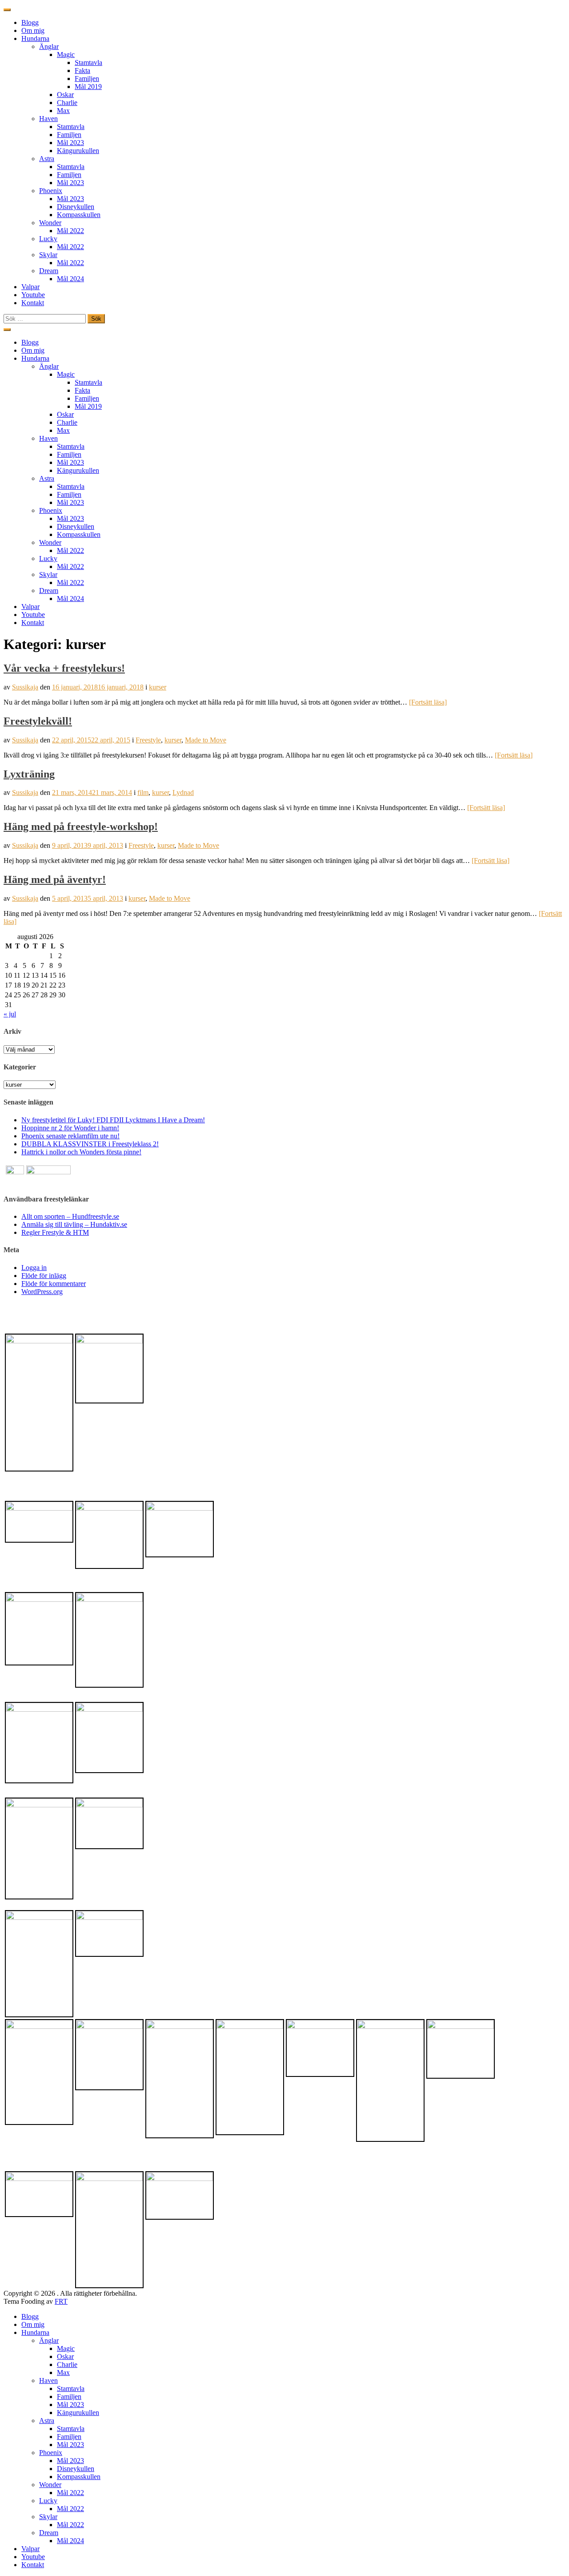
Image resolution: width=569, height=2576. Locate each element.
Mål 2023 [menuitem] (70, 2405)
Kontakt (33, 303)
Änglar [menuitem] (49, 2340)
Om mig (33, 30)
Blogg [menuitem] (30, 2316)
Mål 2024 (70, 279)
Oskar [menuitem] (65, 2356)
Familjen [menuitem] (69, 2397)
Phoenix (51, 191)
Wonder (50, 223)
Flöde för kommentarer (54, 1284)
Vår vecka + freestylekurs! (64, 668)
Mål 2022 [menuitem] (70, 2493)
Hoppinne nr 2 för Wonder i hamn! (70, 1128)
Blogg (30, 22)
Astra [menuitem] (47, 2421)
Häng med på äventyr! (55, 879)
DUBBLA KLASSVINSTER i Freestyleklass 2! (90, 1144)
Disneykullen (76, 207)
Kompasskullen (79, 215)
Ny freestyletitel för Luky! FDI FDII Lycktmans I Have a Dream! (113, 1120)
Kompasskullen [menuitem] (79, 2477)
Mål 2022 (70, 231)
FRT (61, 2301)
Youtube (33, 295)
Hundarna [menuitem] (35, 2332)
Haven (48, 119)
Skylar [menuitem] (48, 2517)
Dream (49, 271)
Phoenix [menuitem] (51, 2453)
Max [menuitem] (63, 2372)
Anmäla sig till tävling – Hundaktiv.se (74, 1224)
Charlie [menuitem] (67, 2364)
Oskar (65, 95)
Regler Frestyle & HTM (55, 1232)
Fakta (82, 71)
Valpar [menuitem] (30, 2549)
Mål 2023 (70, 143)
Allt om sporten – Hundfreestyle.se (70, 1216)
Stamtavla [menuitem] (71, 2389)
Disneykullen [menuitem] (76, 2469)
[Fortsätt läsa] (428, 702)
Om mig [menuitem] (33, 2324)
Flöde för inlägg (44, 1276)
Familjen (87, 79)
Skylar (48, 255)
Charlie (67, 103)
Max (63, 111)
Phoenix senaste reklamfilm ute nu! (70, 1136)
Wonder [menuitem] (50, 2485)
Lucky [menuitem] (48, 2501)
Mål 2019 (88, 87)
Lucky (48, 239)
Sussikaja (25, 687)
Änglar (49, 46)
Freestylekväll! (38, 721)
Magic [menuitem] (66, 2348)
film (143, 792)
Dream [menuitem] (49, 2533)
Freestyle (148, 740)
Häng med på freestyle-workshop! (81, 826)
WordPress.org (42, 1292)
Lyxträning (29, 774)
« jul (10, 1014)
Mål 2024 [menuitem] (70, 2541)
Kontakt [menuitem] (33, 2565)
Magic (66, 54)
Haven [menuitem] (48, 2380)
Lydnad (183, 792)
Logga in (34, 1268)
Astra (47, 159)
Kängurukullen (78, 151)
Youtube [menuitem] (33, 2557)
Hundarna (35, 38)
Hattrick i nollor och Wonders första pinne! (81, 1152)
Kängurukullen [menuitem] (78, 2413)
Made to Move (206, 740)
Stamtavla (88, 62)
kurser (158, 687)
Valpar (30, 287)
